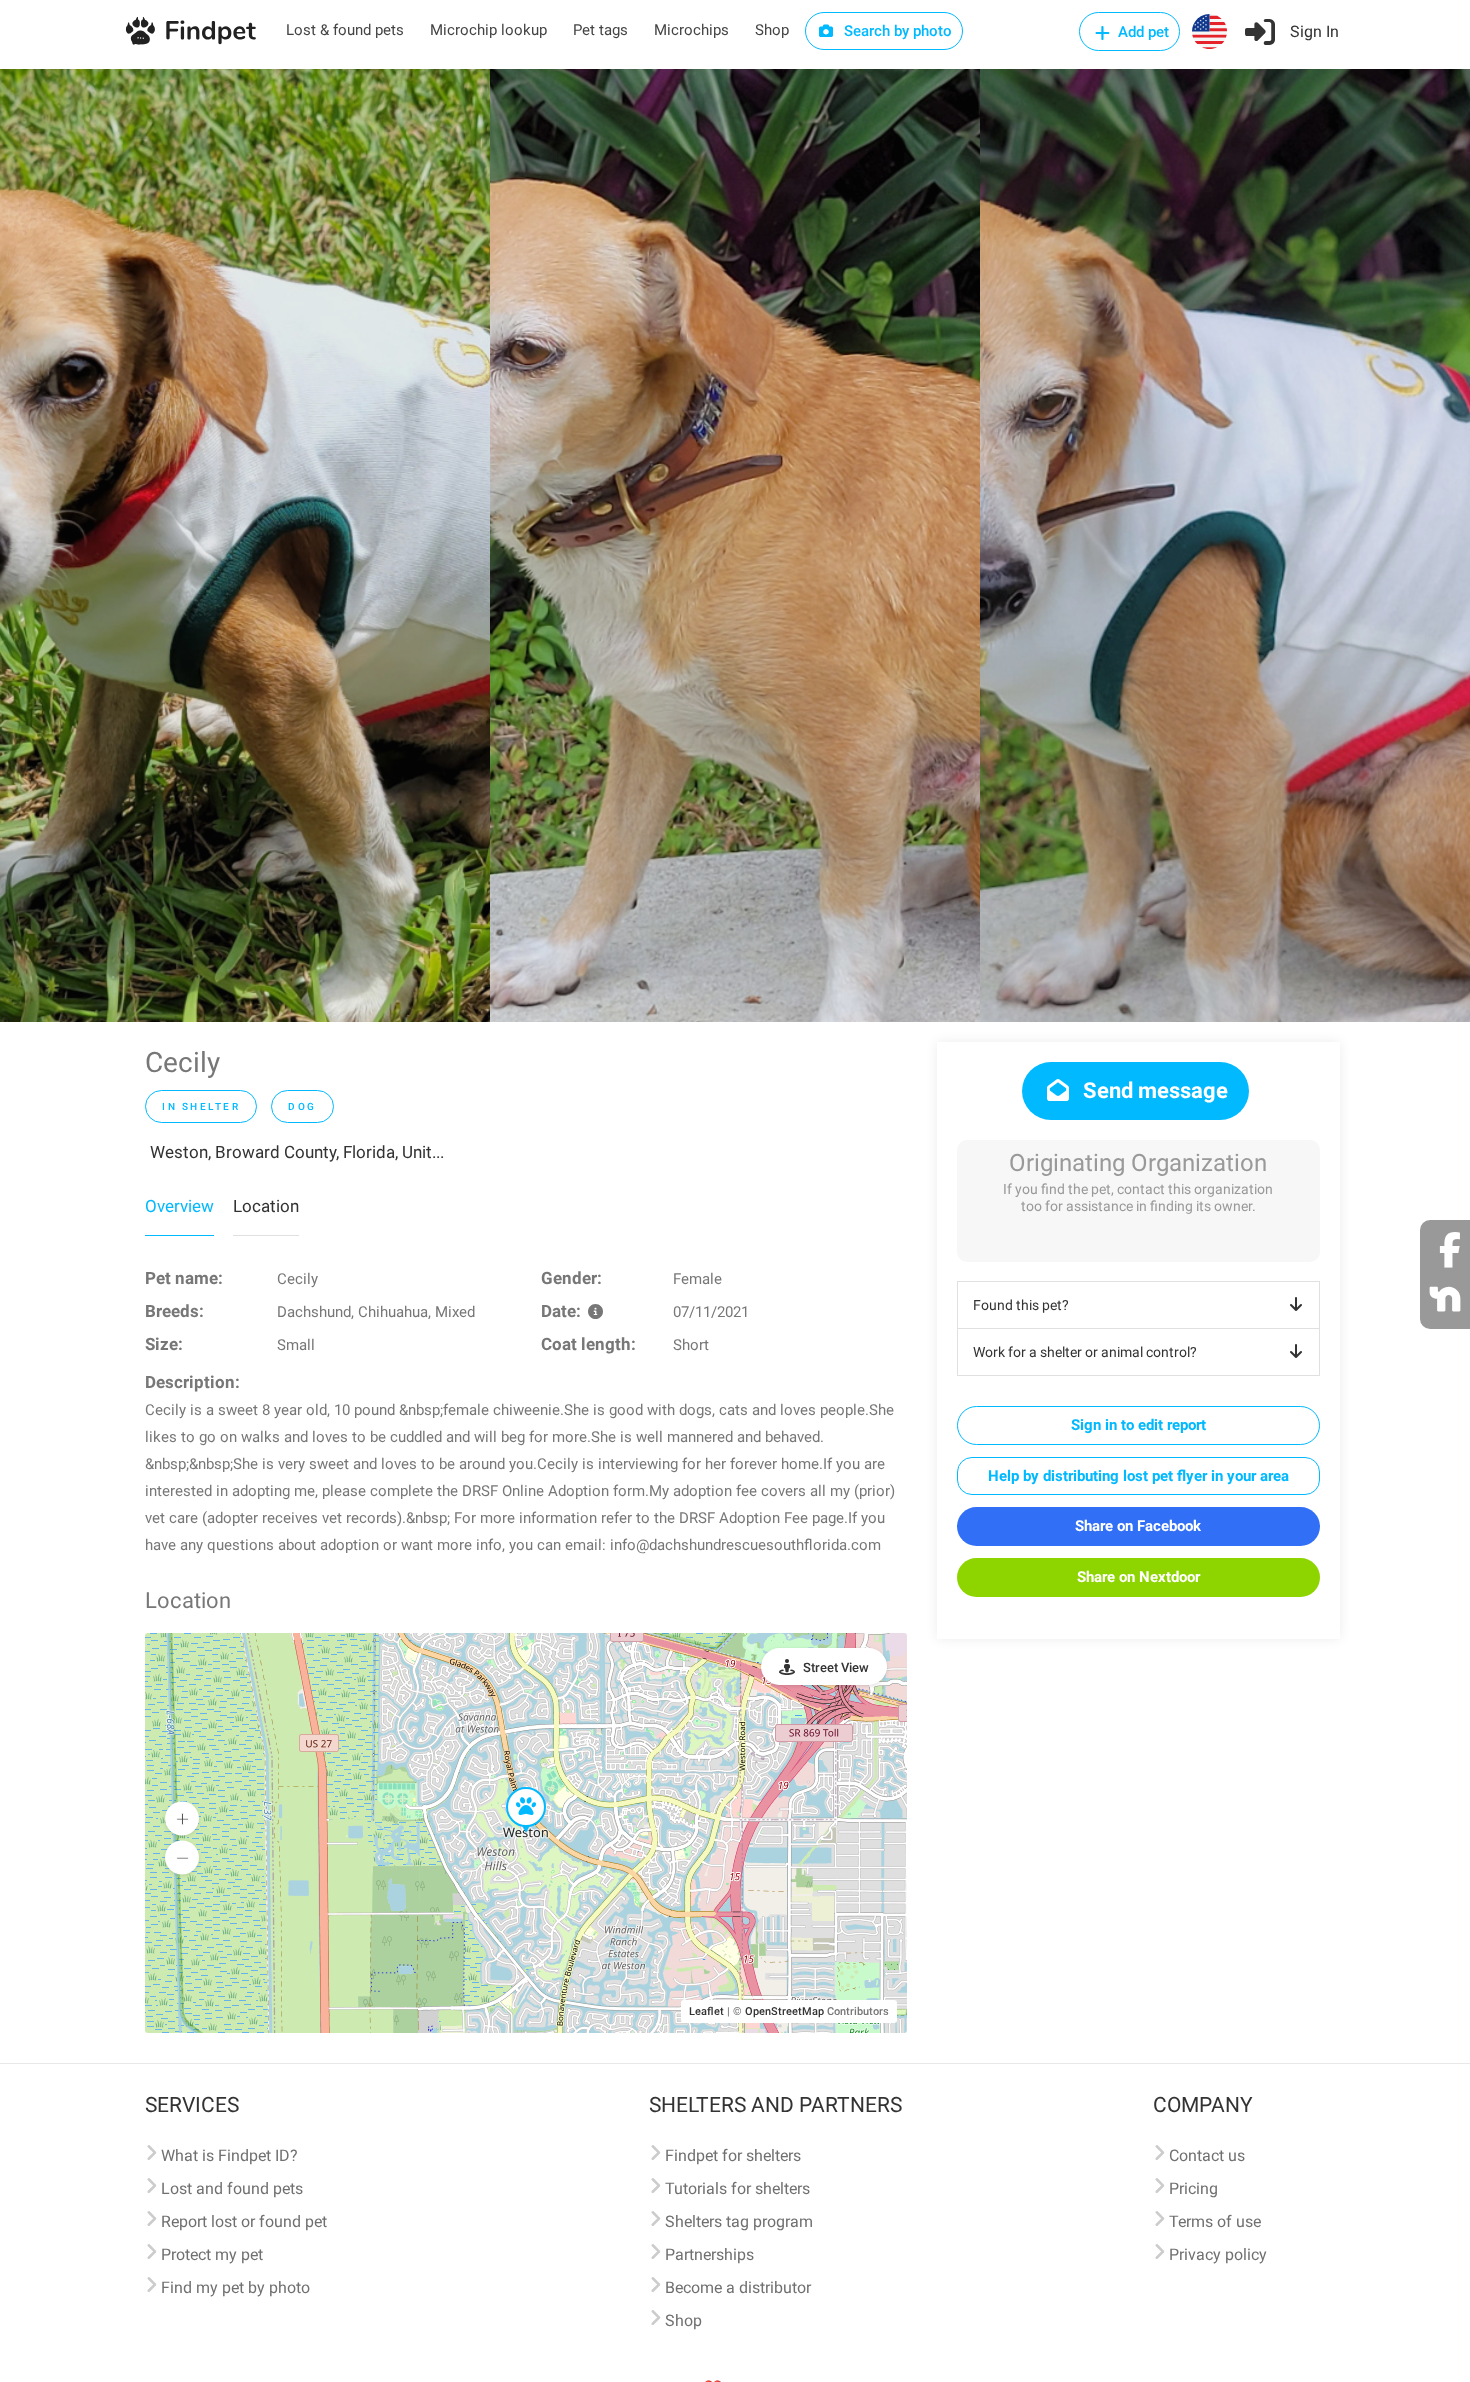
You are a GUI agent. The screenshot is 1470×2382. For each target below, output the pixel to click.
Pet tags (600, 30)
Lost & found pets (345, 30)
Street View (836, 1667)
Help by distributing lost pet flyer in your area (1138, 1476)
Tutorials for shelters (737, 2188)
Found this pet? (1021, 1305)
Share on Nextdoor (1138, 1577)
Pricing (1193, 2188)
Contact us (1207, 2155)
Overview (179, 1206)
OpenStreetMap (784, 2011)
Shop (772, 30)
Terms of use (1215, 2221)
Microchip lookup (488, 30)
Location (266, 1206)
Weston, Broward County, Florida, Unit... (297, 1152)
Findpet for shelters (733, 2155)
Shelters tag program (739, 2221)
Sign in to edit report (1138, 1425)
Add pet (1141, 32)
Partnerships (709, 2254)
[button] (512, 1788)
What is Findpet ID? (229, 2155)
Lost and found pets (232, 2188)
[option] (245, 545)
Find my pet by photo (235, 2287)
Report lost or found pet (244, 2221)
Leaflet (706, 2011)
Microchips (691, 30)
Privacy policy (1218, 2254)
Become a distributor (738, 2287)
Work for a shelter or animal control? (1085, 1352)
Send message (1153, 1090)
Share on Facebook (1138, 1526)
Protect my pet (212, 2254)
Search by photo (896, 31)
